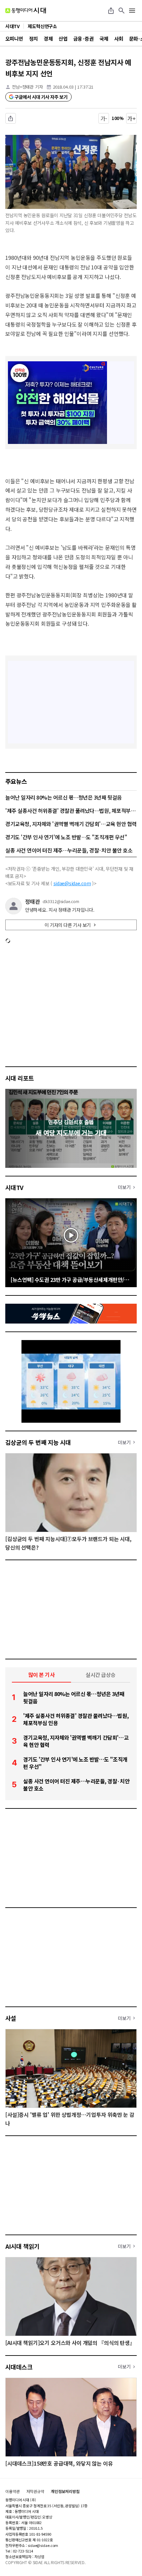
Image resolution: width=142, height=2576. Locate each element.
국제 (104, 39)
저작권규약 (35, 2491)
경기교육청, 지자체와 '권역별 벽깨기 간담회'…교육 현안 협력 (71, 824)
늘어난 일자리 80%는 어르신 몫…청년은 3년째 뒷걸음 (64, 797)
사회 (119, 39)
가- (104, 118)
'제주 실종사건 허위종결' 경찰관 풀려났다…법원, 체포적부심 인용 (71, 811)
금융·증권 (83, 39)
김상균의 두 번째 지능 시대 (38, 1442)
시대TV (14, 1187)
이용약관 (13, 2491)
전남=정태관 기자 (27, 87)
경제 (48, 39)
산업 (63, 39)
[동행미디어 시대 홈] (26, 11)
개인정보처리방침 (65, 2491)
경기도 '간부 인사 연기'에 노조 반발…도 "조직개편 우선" (66, 837)
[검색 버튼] (122, 11)
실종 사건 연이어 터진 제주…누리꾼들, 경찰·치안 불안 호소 (69, 850)
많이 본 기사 (42, 1675)
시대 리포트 (20, 1078)
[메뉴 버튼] (132, 11)
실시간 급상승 (101, 1675)
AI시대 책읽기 (22, 2246)
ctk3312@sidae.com (61, 901)
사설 (11, 2018)
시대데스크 (19, 2367)
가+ (132, 118)
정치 (34, 39)
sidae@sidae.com (72, 883)
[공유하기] (111, 11)
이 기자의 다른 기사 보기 (68, 925)
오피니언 (14, 39)
